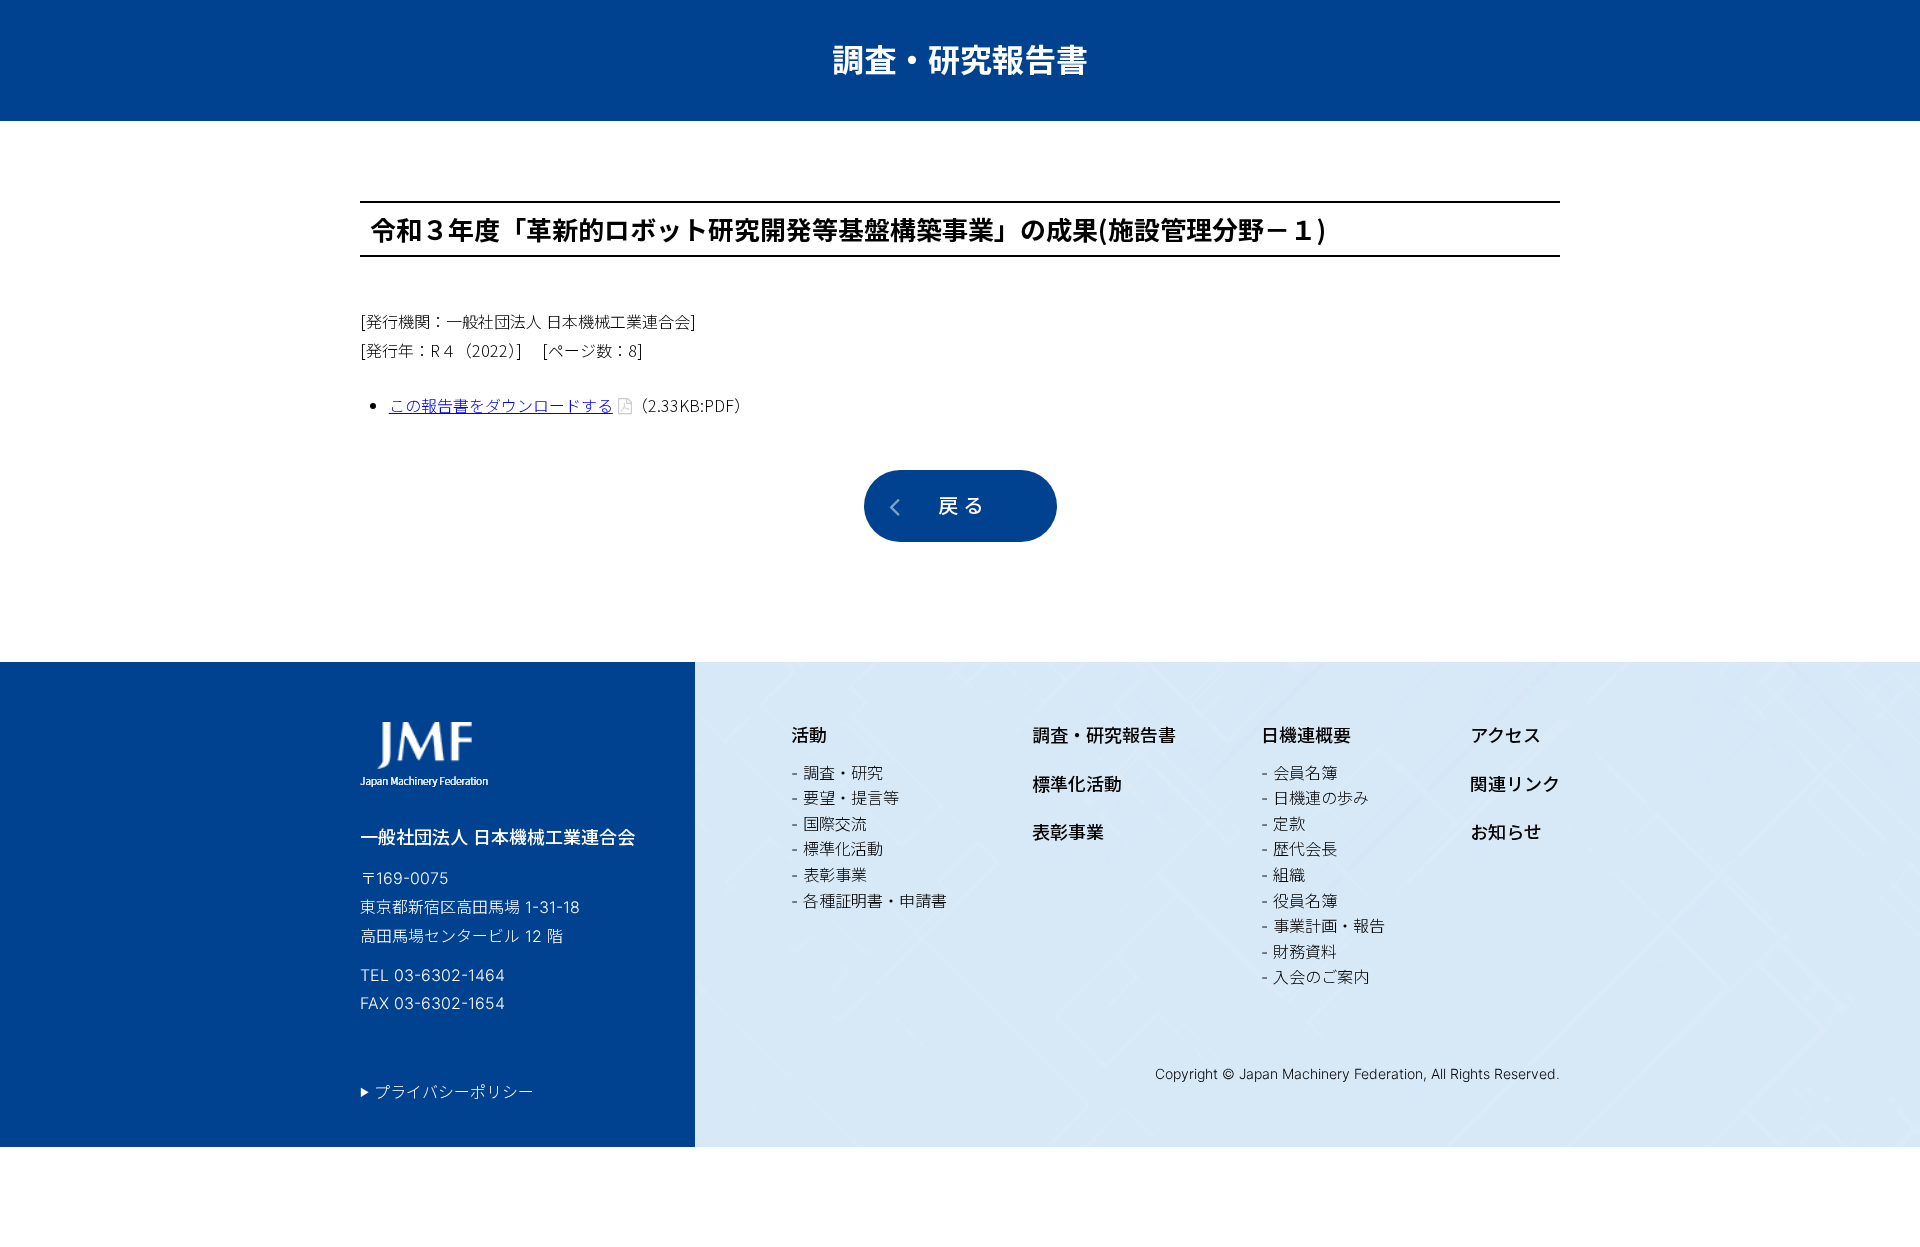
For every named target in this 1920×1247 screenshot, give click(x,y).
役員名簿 (1305, 901)
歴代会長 (1305, 849)
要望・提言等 (851, 798)
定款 (1289, 824)
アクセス (1505, 735)
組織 (1289, 875)
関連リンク (1515, 784)
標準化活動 (843, 849)
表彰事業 (835, 875)
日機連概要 (1306, 735)
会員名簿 (1305, 773)
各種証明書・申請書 (875, 901)
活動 (809, 735)
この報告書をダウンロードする (501, 405)
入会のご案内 (1321, 977)
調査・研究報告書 (1104, 735)
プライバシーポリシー (454, 1092)
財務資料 (1305, 952)
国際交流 (835, 824)
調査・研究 (843, 773)
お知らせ (1506, 832)
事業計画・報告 (1329, 926)
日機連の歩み (1321, 798)
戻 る (960, 506)
